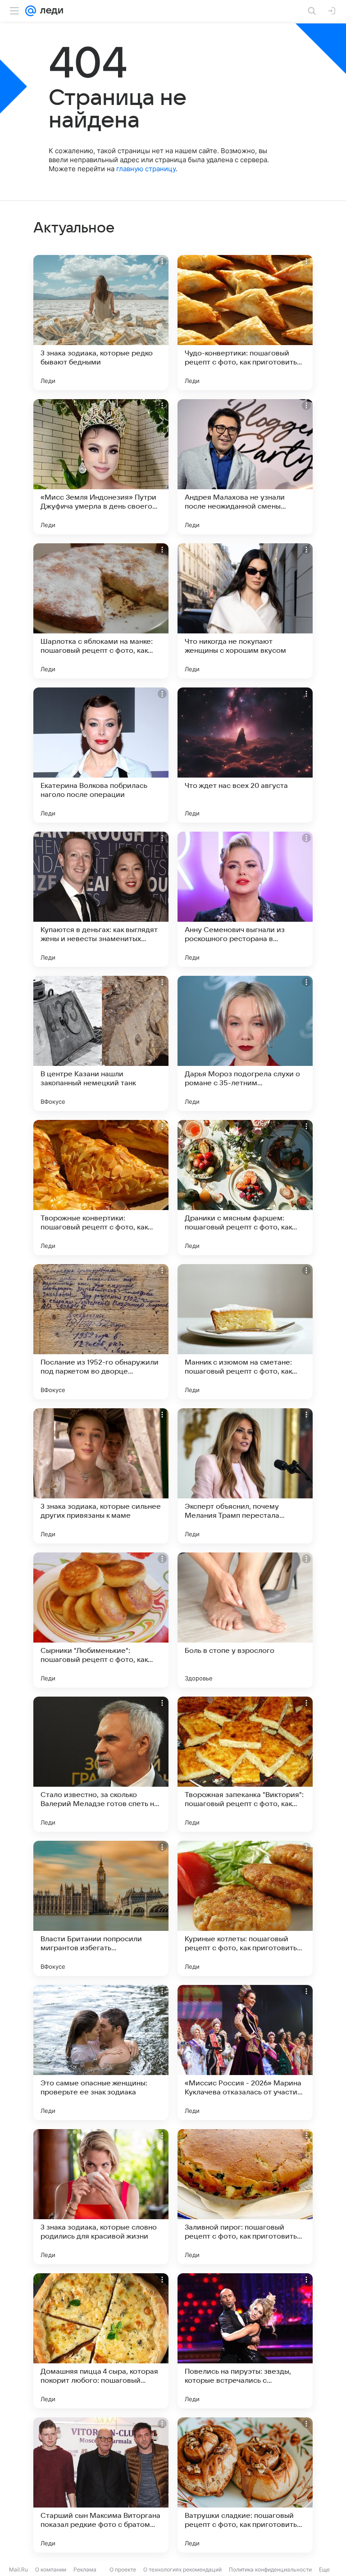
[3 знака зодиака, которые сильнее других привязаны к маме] (101, 1476)
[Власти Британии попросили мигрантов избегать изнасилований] (101, 1908)
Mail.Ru (18, 2569)
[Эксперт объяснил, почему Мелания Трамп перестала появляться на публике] (245, 1476)
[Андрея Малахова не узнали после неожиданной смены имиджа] (245, 467)
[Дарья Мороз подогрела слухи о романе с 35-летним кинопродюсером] (245, 1043)
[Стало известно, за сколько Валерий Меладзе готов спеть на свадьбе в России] (101, 1764)
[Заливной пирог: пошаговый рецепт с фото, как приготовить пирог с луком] (245, 2197)
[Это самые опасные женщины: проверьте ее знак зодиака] (101, 2053)
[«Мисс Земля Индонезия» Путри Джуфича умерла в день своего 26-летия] (101, 467)
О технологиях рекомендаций (182, 2569)
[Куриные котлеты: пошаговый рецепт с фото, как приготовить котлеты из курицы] (245, 1908)
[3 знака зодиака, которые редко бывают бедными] (101, 323)
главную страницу (146, 169)
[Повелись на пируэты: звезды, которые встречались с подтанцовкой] (245, 2341)
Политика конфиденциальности (270, 2569)
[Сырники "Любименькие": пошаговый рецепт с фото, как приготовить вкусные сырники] (101, 1620)
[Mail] (31, 11)
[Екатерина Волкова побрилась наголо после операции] (101, 755)
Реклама (85, 2569)
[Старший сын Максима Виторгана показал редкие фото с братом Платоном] (101, 2485)
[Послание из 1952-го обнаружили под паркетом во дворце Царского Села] (101, 1332)
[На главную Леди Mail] (50, 11)
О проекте (123, 2569)
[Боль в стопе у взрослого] (245, 1620)
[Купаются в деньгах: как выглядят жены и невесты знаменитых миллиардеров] (101, 899)
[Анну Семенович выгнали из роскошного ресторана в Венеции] (245, 899)
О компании (51, 2569)
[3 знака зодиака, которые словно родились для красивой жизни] (101, 2197)
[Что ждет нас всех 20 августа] (245, 755)
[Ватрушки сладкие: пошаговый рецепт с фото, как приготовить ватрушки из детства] (245, 2485)
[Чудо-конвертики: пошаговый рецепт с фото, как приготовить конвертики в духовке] (245, 323)
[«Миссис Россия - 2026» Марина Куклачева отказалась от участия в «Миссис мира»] (245, 2053)
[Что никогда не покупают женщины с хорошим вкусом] (245, 611)
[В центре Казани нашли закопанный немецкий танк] (101, 1043)
